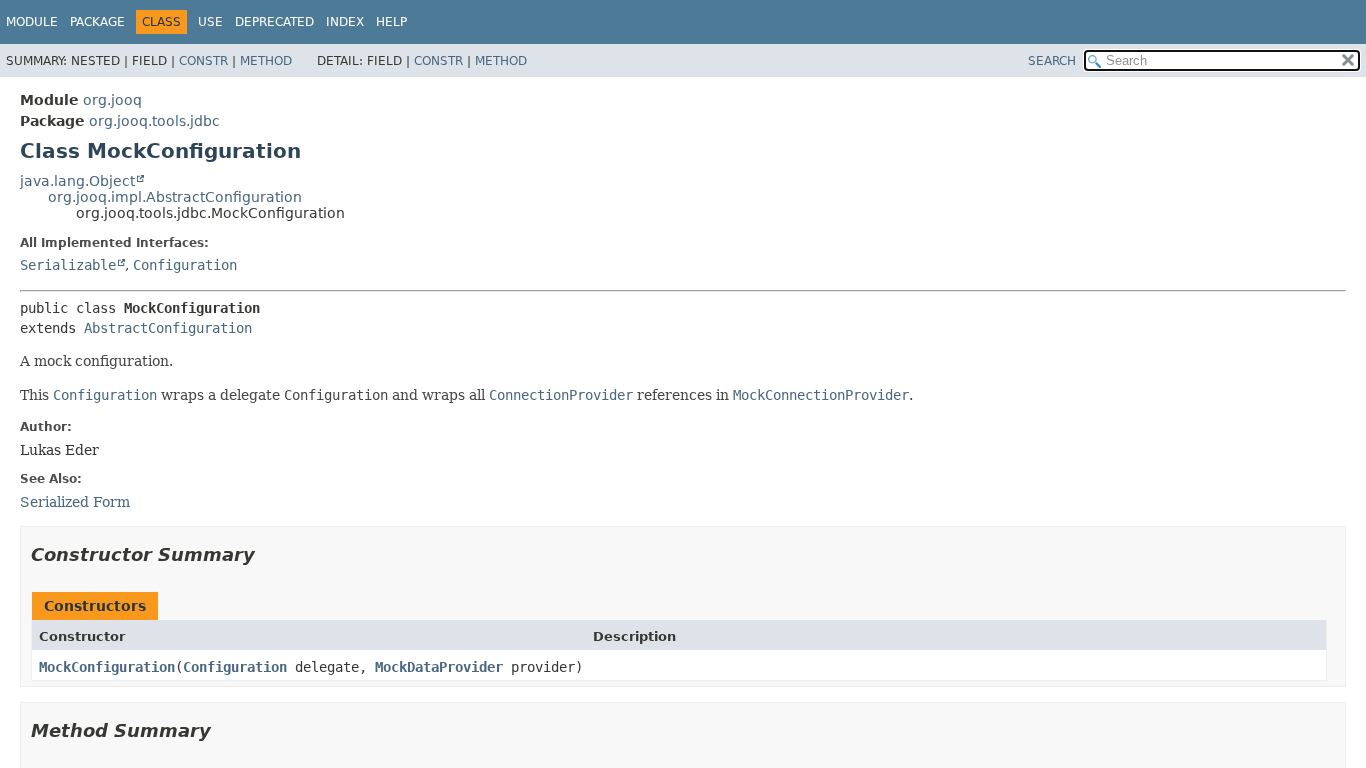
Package (97, 22)
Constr (203, 61)
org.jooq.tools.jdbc (154, 121)
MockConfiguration (107, 667)
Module (32, 22)
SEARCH (1052, 61)
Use (210, 22)
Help (391, 22)
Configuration (185, 265)
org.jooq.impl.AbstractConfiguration (175, 197)
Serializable (68, 265)
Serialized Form (75, 502)
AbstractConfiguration (168, 328)
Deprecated (274, 22)
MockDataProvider (439, 667)
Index (345, 22)
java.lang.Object (77, 181)
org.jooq (112, 100)
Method (266, 61)
